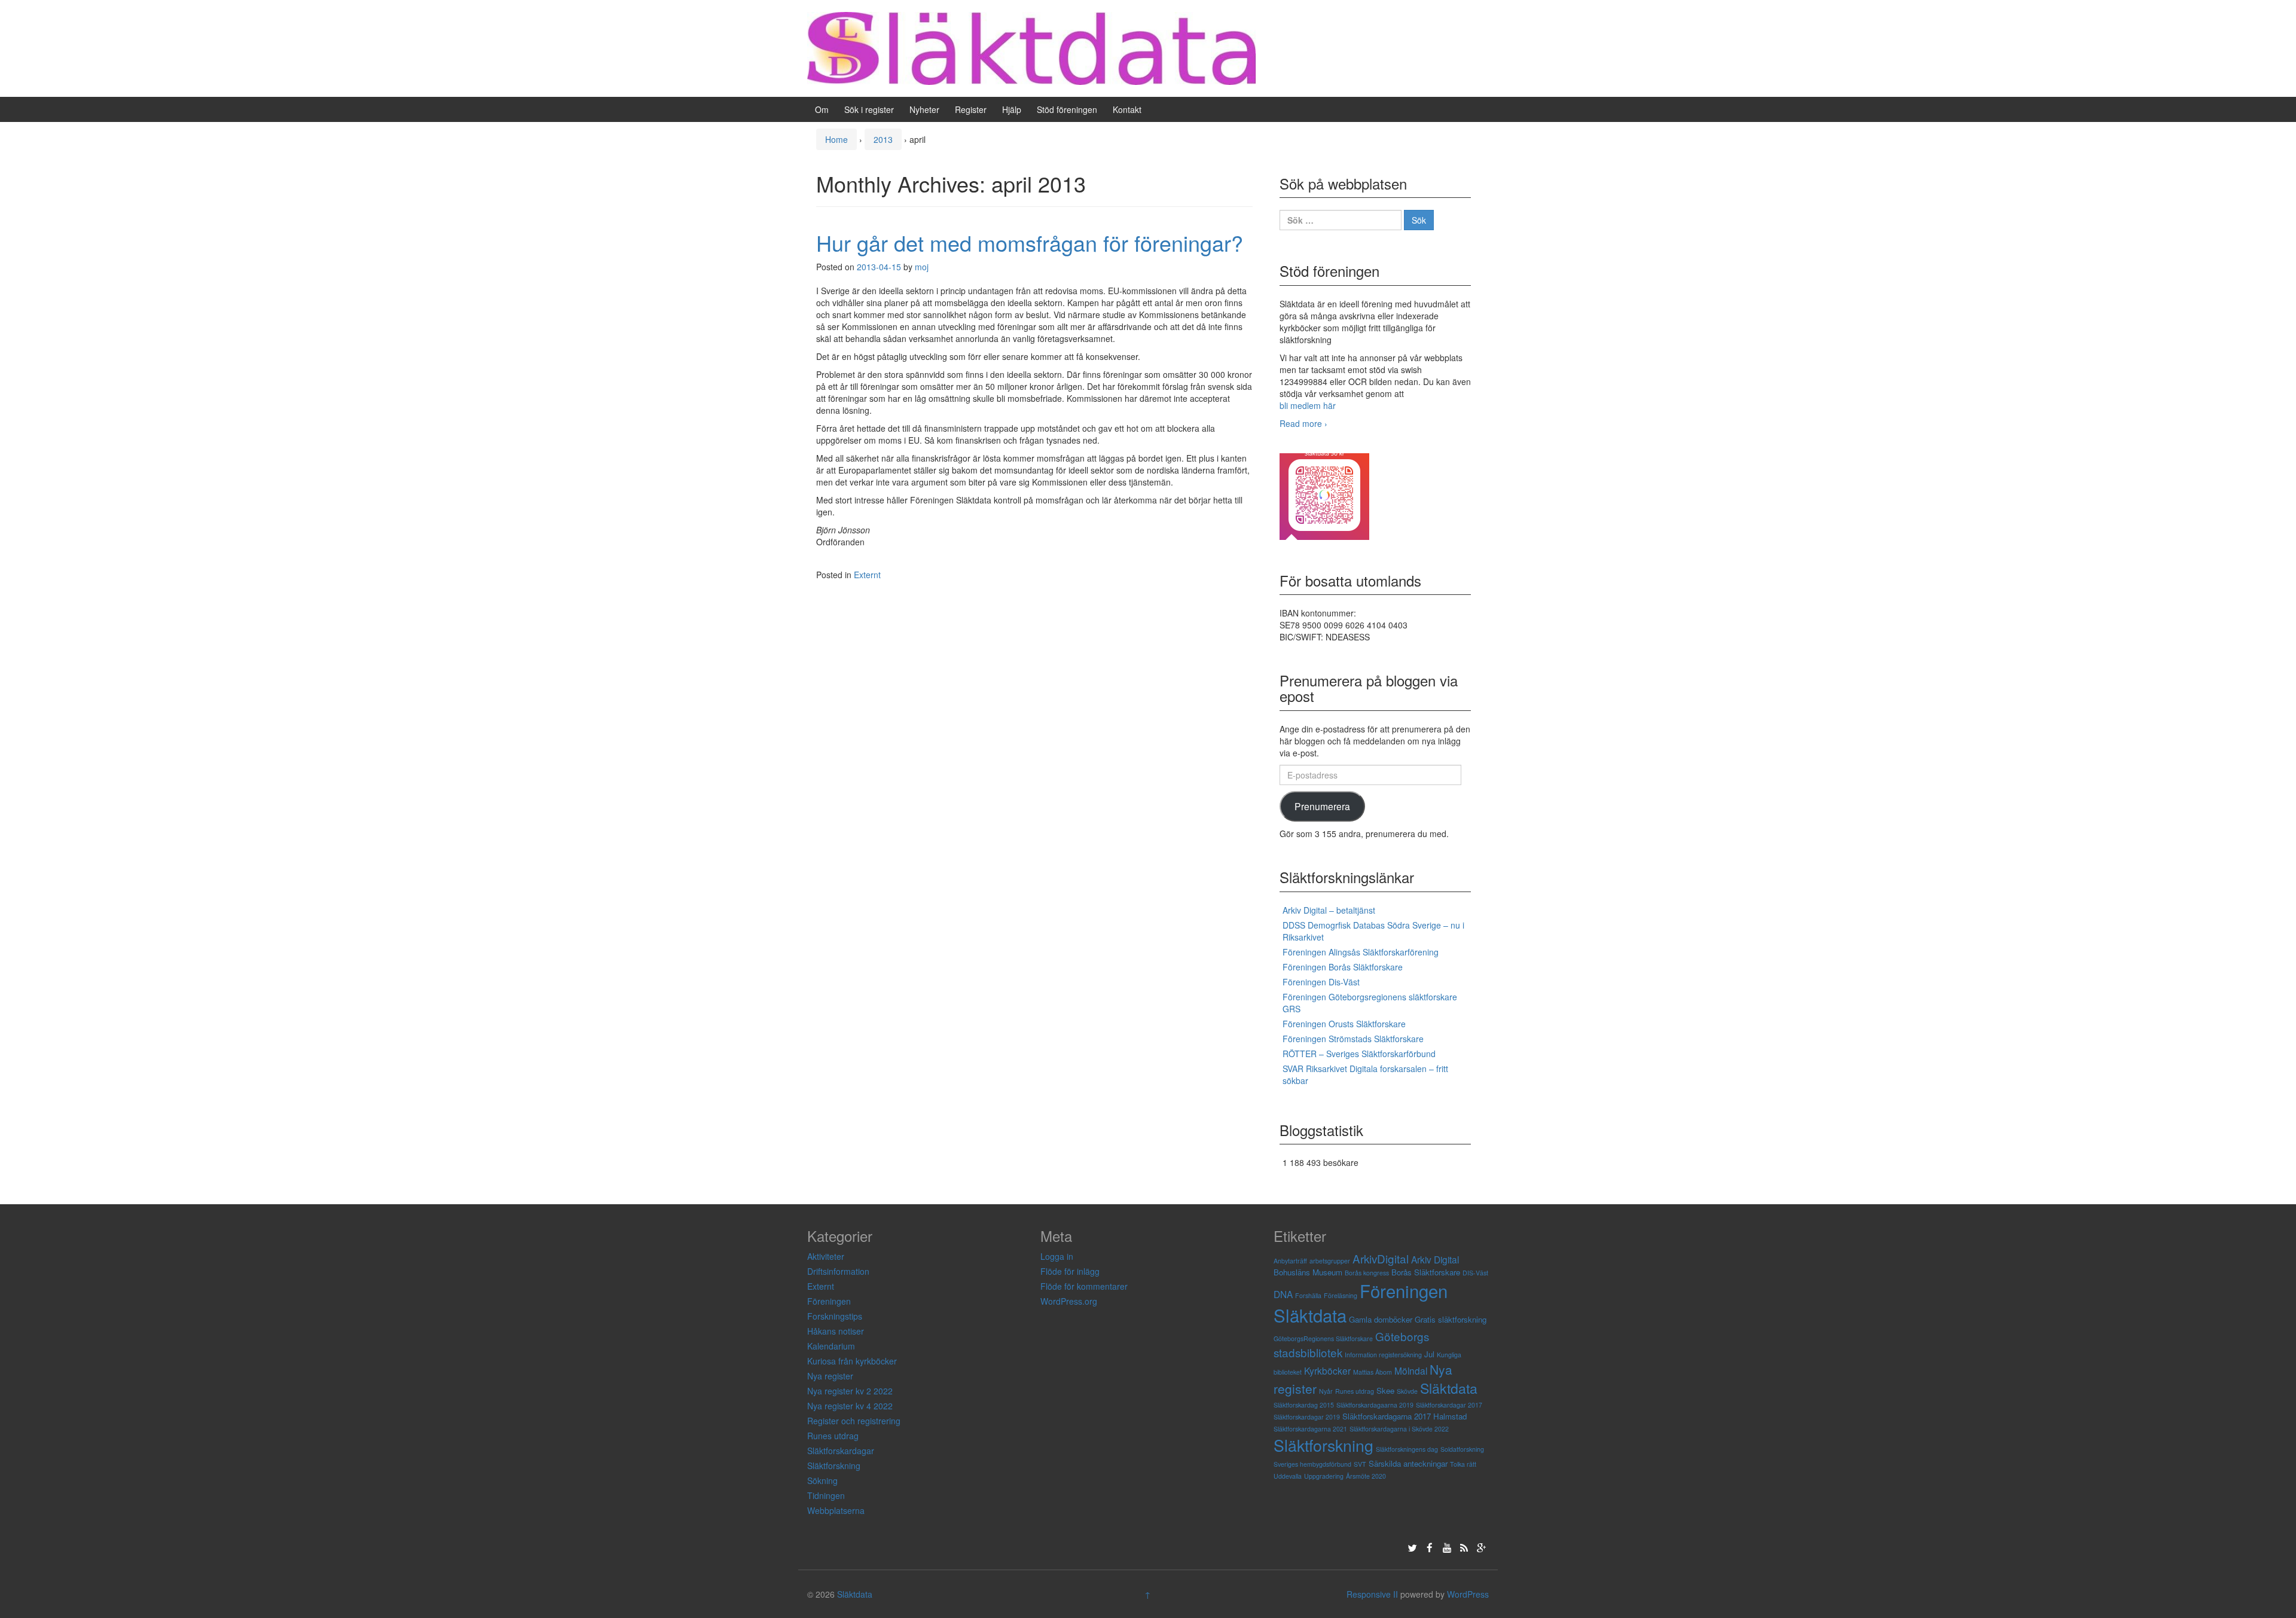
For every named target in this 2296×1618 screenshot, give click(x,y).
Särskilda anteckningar (1408, 1463)
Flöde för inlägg (1070, 1271)
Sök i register (869, 109)
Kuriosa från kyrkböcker (852, 1361)
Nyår (1326, 1391)
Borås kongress (1367, 1273)
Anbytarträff (1290, 1261)
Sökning (822, 1480)
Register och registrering (854, 1421)
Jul (1429, 1354)
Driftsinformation (838, 1271)
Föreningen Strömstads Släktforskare (1353, 1039)
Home (836, 139)
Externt (867, 575)
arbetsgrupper (1330, 1261)
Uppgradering (1324, 1476)
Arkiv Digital (1435, 1259)
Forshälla (1308, 1295)
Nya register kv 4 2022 (850, 1406)
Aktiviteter (826, 1256)
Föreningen (829, 1301)
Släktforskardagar (841, 1451)
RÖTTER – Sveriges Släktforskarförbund (1359, 1054)
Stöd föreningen (1067, 109)
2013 (883, 139)
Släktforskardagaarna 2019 (1375, 1405)
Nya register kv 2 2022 (850, 1391)
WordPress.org (1069, 1301)
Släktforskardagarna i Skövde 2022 (1399, 1429)
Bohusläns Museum (1308, 1272)
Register (971, 109)
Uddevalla (1288, 1476)
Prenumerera (1322, 806)
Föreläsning (1341, 1295)
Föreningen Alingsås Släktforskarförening (1361, 952)
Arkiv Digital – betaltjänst (1329, 910)
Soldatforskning (1462, 1449)
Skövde (1407, 1391)
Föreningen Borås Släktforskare (1343, 967)
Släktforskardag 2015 (1304, 1405)
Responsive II (1372, 1594)
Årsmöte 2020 (1366, 1476)
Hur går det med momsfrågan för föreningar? (1030, 242)
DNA (1283, 1294)
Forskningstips (835, 1316)
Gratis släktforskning (1451, 1319)
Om (822, 109)
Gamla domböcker (1381, 1319)
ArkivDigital (1381, 1258)
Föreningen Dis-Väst (1321, 982)
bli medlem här (1308, 405)
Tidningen (826, 1495)
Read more (1303, 423)
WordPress (1468, 1594)
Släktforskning (834, 1466)
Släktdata (1449, 1388)
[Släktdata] (1031, 47)
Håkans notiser (836, 1331)
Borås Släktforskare (1426, 1272)
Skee (1385, 1390)
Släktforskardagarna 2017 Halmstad (1405, 1416)
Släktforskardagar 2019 (1307, 1417)
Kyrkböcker (1327, 1370)
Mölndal (1411, 1370)
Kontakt (1127, 109)
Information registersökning (1383, 1355)
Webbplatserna (836, 1510)
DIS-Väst (1475, 1273)
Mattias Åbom (1373, 1372)
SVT (1360, 1464)
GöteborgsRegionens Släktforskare (1323, 1338)
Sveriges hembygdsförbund (1312, 1464)
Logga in (1057, 1256)
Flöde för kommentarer (1084, 1286)
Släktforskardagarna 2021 (1310, 1429)
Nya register (830, 1376)
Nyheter (924, 109)
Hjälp (1012, 109)
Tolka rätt (1463, 1464)
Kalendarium (831, 1346)
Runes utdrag (833, 1436)
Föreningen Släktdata (1361, 1303)
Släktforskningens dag (1407, 1449)
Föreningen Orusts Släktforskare (1344, 1024)
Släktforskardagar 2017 (1449, 1405)
